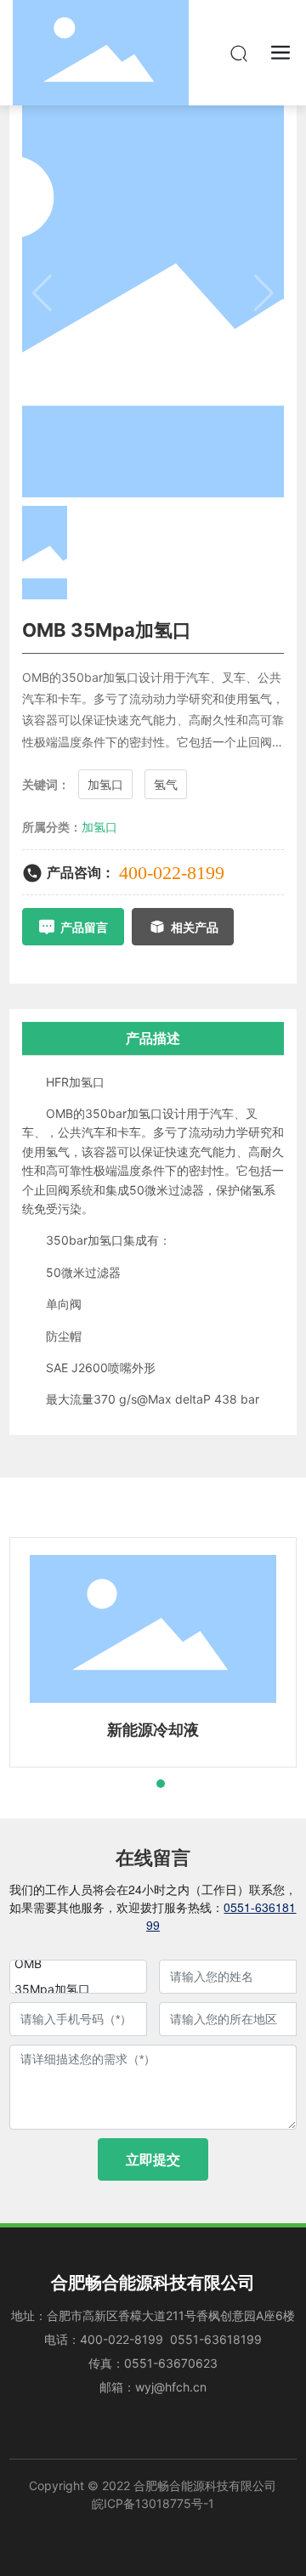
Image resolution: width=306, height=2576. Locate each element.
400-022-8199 (172, 873)
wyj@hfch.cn (171, 2387)
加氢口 (99, 827)
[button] (130, 1784)
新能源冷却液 (153, 1730)
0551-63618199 (216, 2339)
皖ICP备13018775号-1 (153, 2503)
